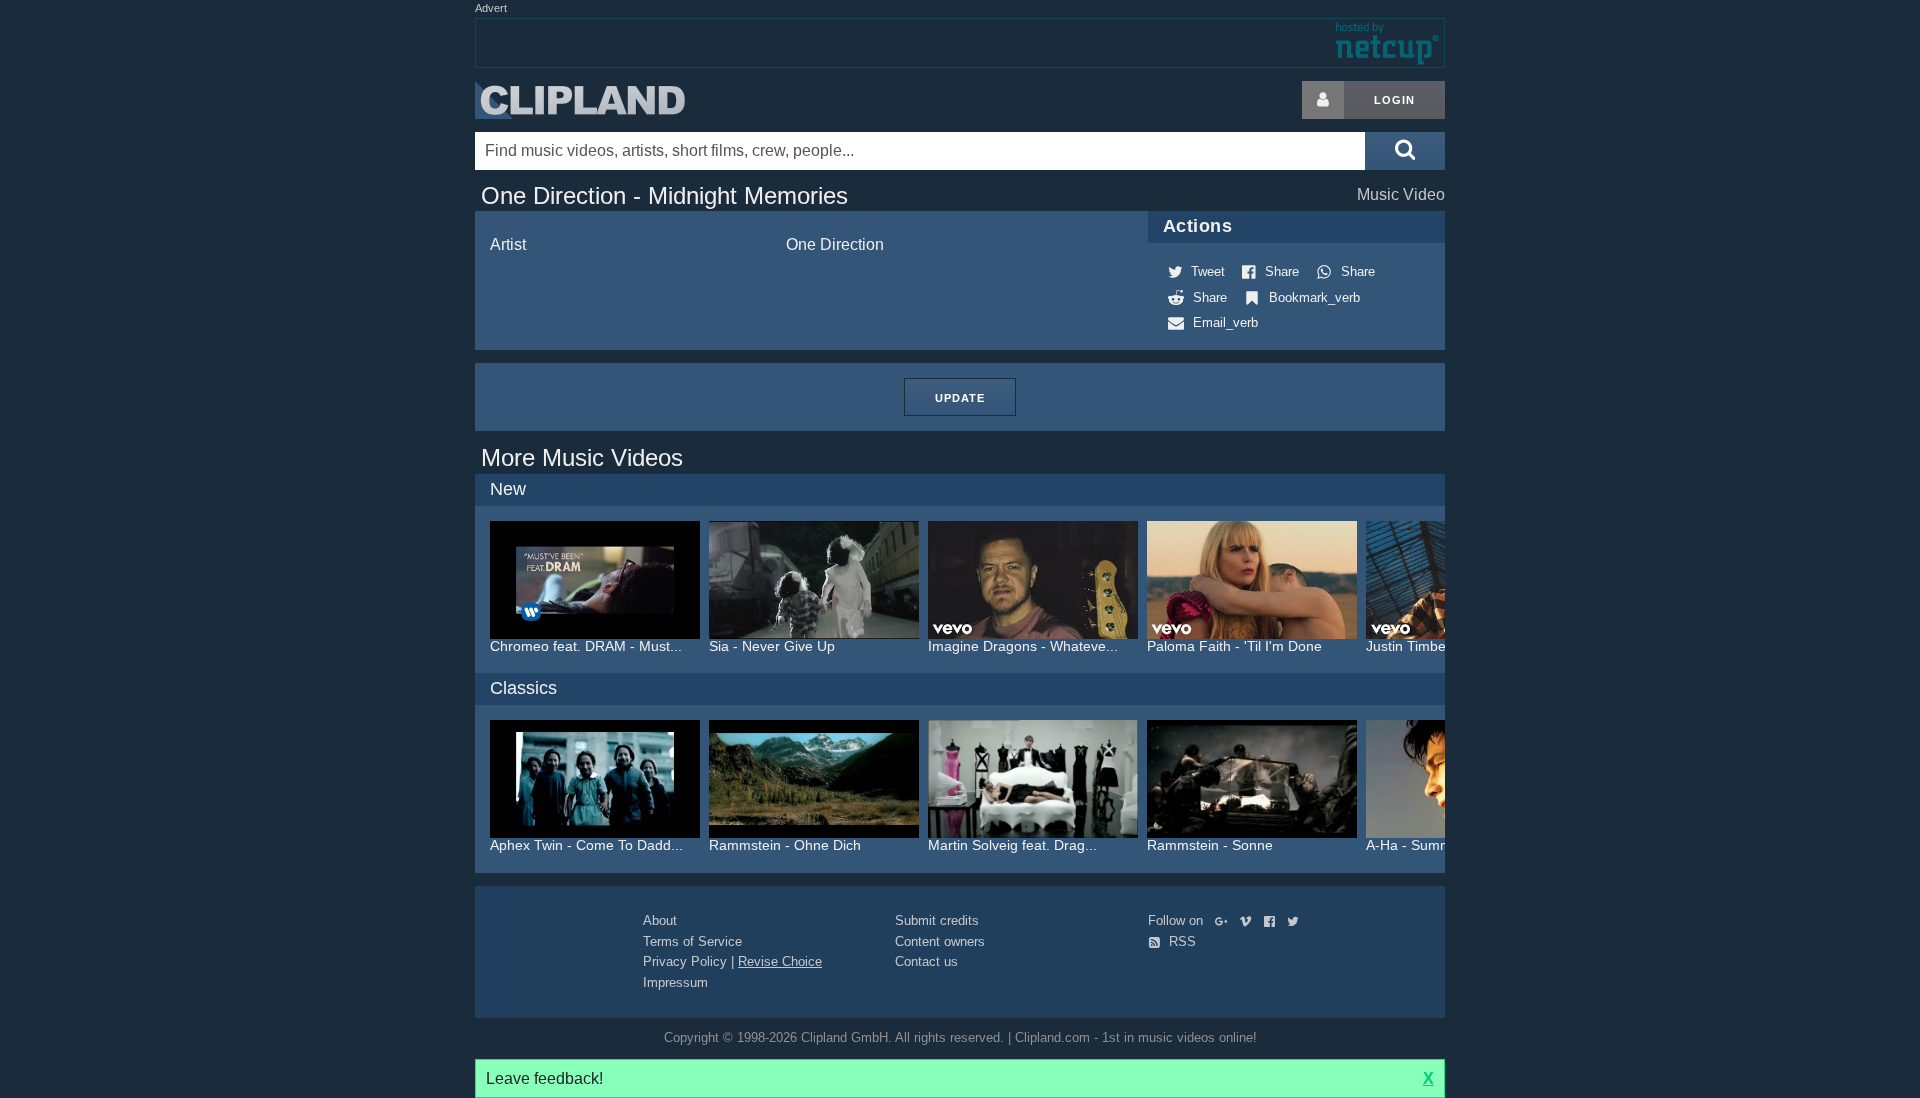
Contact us (926, 961)
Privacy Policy (685, 961)
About (660, 920)
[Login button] (1323, 100)
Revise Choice (780, 961)
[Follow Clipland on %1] (1225, 920)
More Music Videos (582, 457)
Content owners (940, 941)
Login (1394, 100)
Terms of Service (692, 941)
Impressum (675, 982)
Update (960, 398)
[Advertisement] (1605, 381)
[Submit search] (1405, 151)
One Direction (835, 244)
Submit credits (937, 920)
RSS (1180, 941)
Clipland (580, 100)
